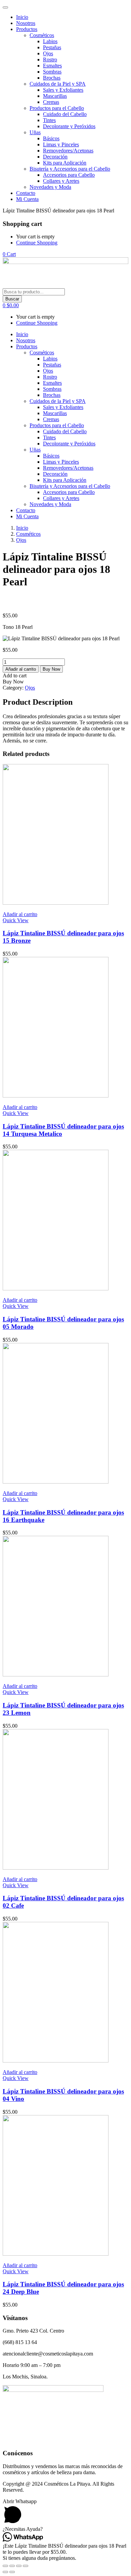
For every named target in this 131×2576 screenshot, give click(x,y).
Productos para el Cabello (57, 108)
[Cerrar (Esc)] (26, 2566)
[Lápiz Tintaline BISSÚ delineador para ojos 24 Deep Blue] (56, 2254)
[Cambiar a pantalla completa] (12, 2566)
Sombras (52, 72)
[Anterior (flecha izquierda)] (5, 2572)
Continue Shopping (37, 243)
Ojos (48, 53)
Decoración (55, 157)
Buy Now (51, 669)
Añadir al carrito (21, 669)
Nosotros (26, 23)
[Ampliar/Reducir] (5, 2566)
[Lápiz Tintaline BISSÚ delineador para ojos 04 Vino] (56, 2061)
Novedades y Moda (50, 187)
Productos (27, 29)
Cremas (51, 102)
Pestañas (52, 47)
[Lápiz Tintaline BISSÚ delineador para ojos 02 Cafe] (56, 1868)
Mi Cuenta (27, 199)
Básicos (51, 138)
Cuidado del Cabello (65, 114)
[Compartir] (19, 2566)
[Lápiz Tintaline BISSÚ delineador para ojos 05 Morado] (56, 1289)
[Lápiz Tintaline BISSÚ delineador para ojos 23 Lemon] (56, 1675)
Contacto (26, 193)
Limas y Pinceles (61, 144)
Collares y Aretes (61, 181)
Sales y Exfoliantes (63, 90)
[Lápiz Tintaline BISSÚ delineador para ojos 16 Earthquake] (56, 1482)
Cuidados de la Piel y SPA (58, 84)
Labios (50, 41)
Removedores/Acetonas (68, 151)
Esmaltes (52, 66)
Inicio (22, 17)
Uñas (35, 132)
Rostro (50, 60)
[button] (9, 254)
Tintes (49, 120)
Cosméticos (42, 35)
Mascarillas (55, 96)
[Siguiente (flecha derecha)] (12, 2572)
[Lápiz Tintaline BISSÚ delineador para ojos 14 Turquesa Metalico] (56, 1096)
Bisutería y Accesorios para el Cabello (70, 169)
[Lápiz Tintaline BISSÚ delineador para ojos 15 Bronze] (56, 903)
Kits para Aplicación (65, 163)
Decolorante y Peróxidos (69, 126)
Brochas (52, 78)
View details (16, 604)
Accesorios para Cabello (69, 175)
